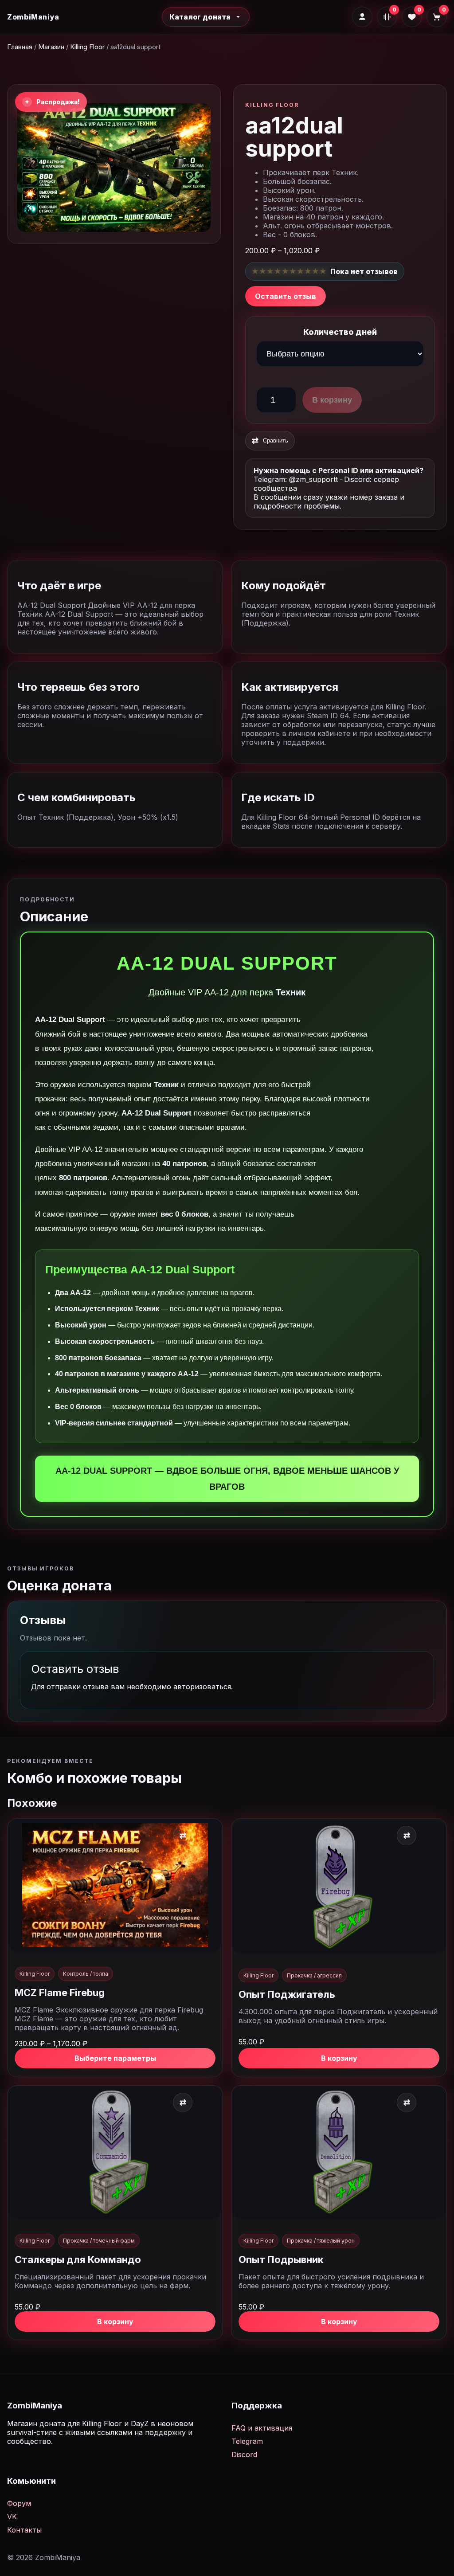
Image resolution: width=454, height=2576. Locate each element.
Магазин (51, 47)
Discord (244, 2455)
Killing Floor (87, 47)
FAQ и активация (262, 2428)
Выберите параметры (115, 2058)
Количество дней (340, 332)
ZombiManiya (33, 17)
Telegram (247, 2441)
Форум (19, 2503)
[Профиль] (362, 17)
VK (12, 2517)
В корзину (332, 400)
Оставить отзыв (286, 296)
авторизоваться (202, 1687)
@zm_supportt (313, 479)
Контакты (24, 2530)
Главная (20, 47)
